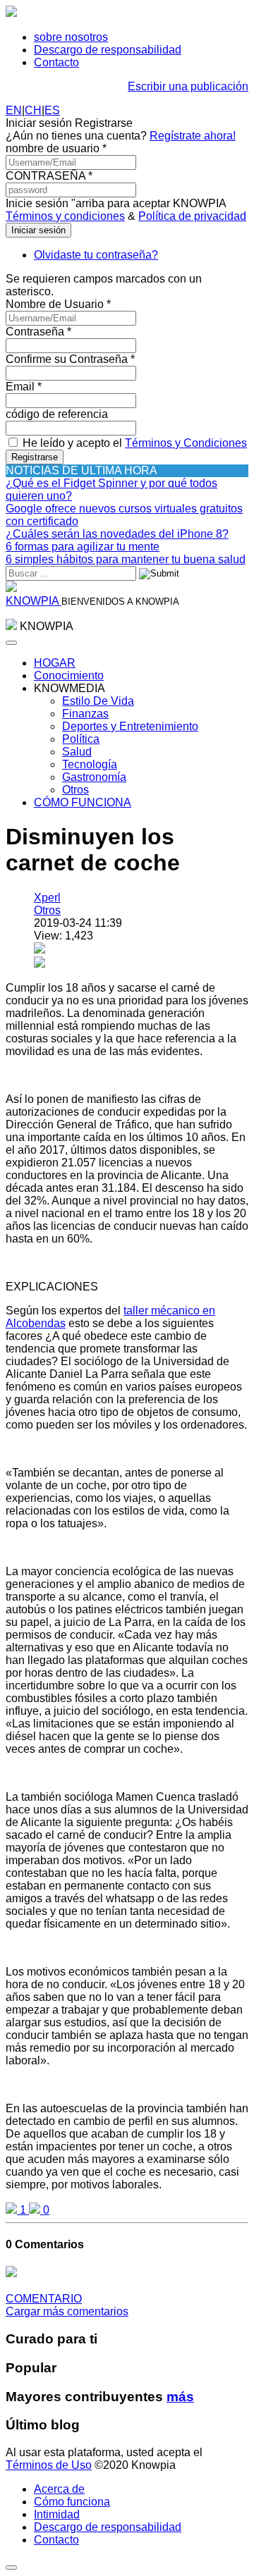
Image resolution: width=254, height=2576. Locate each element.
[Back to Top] (11, 2568)
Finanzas (85, 714)
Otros (75, 790)
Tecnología (90, 764)
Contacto (56, 62)
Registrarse (35, 457)
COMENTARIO (44, 2299)
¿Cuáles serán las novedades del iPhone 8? (117, 534)
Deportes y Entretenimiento (130, 726)
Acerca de (59, 2489)
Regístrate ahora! (193, 136)
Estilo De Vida (98, 701)
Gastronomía (94, 777)
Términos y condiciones (65, 216)
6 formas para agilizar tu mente (83, 547)
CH (33, 110)
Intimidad (57, 2514)
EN (14, 110)
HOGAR (55, 663)
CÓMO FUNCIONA (83, 802)
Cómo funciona (72, 2502)
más (180, 2397)
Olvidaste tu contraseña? (96, 255)
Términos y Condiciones (186, 443)
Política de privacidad (192, 216)
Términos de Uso (49, 2465)
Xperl (47, 898)
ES (52, 110)
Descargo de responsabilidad (108, 50)
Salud (77, 752)
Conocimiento (69, 676)
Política (81, 739)
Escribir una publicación (188, 86)
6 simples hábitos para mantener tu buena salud (126, 559)
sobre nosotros (71, 37)
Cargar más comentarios (67, 2311)
